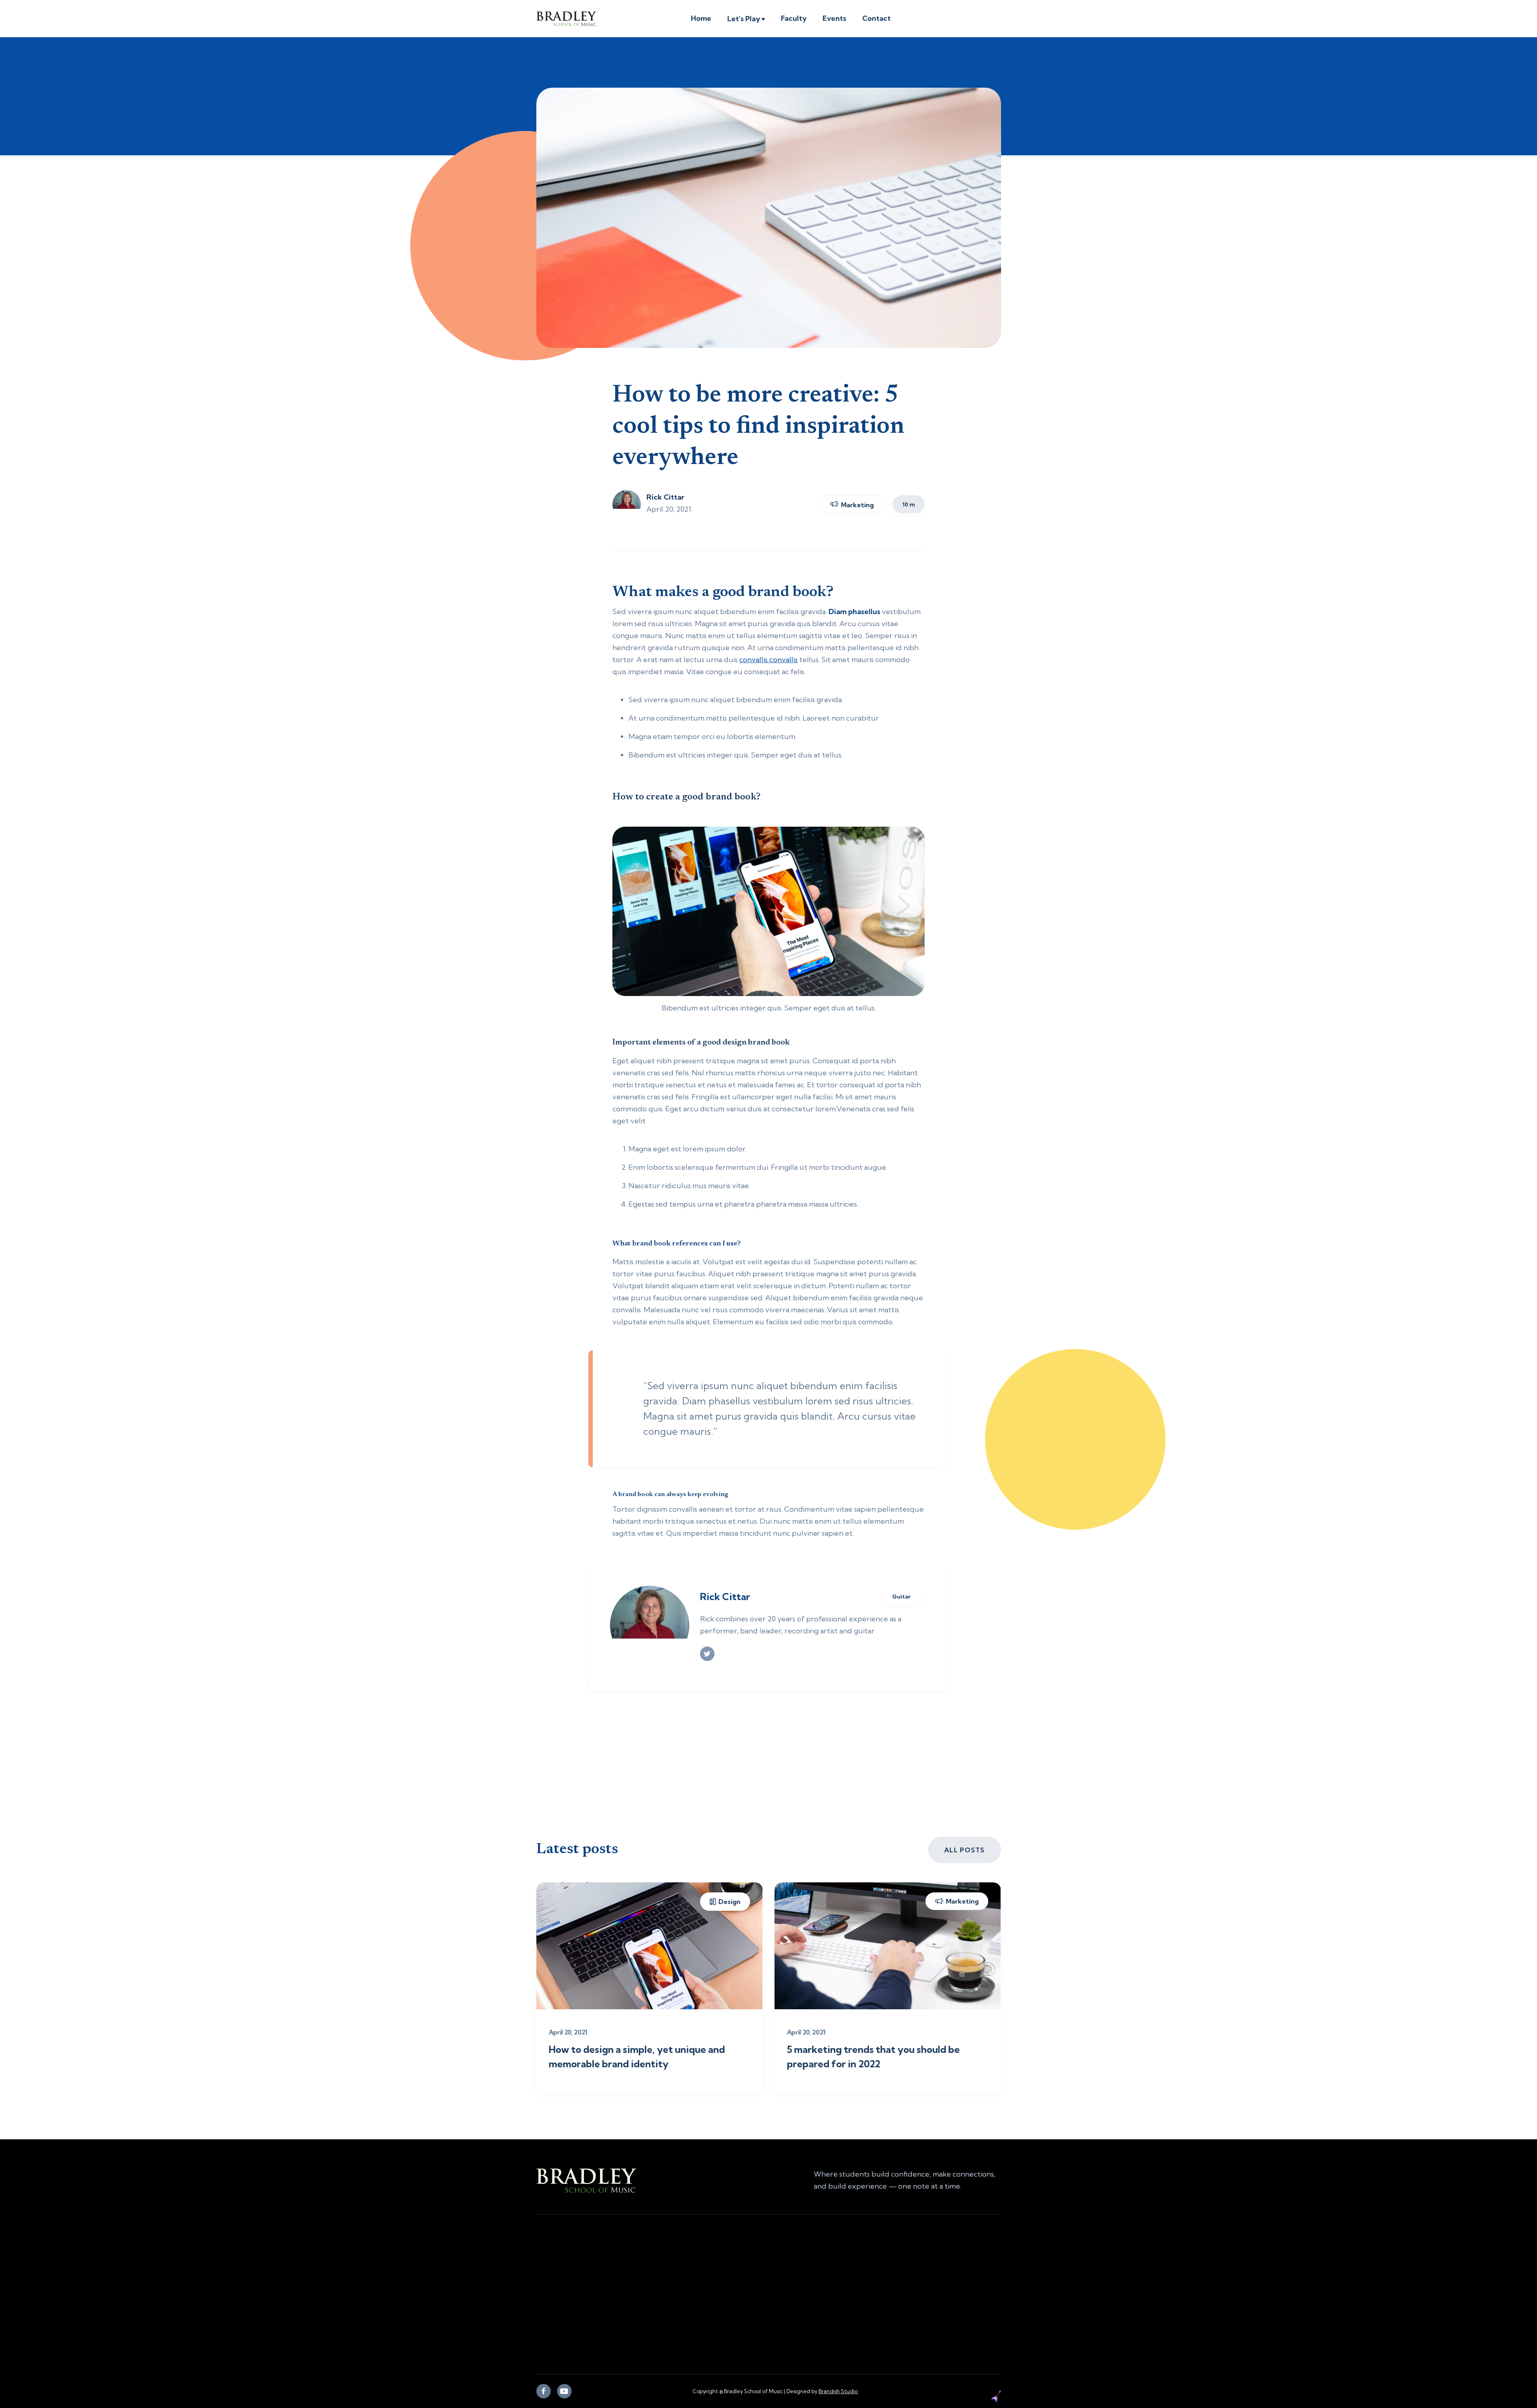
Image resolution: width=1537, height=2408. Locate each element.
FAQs (868, 2303)
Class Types (756, 2285)
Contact (876, 18)
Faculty (794, 18)
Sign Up (873, 2322)
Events (834, 18)
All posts (965, 1850)
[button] (746, 20)
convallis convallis (768, 660)
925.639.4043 (558, 2300)
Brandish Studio (838, 2391)
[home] (566, 19)
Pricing (749, 2322)
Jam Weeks (755, 2303)
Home (701, 18)
